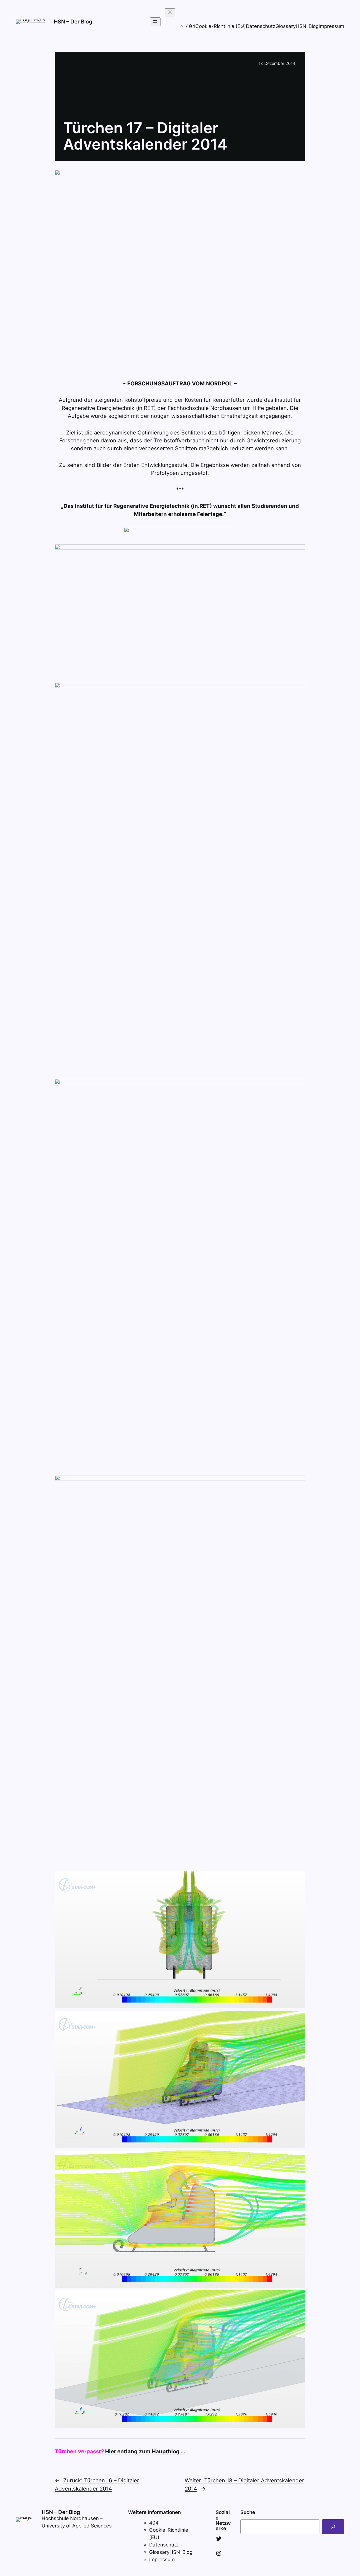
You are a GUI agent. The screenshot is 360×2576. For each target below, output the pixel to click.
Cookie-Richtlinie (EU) (221, 26)
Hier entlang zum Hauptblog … (145, 2451)
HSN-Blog (307, 26)
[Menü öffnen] (155, 22)
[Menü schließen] (170, 13)
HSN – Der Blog (73, 21)
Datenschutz (261, 26)
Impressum (331, 26)
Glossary (286, 26)
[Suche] (333, 2527)
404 (154, 2523)
